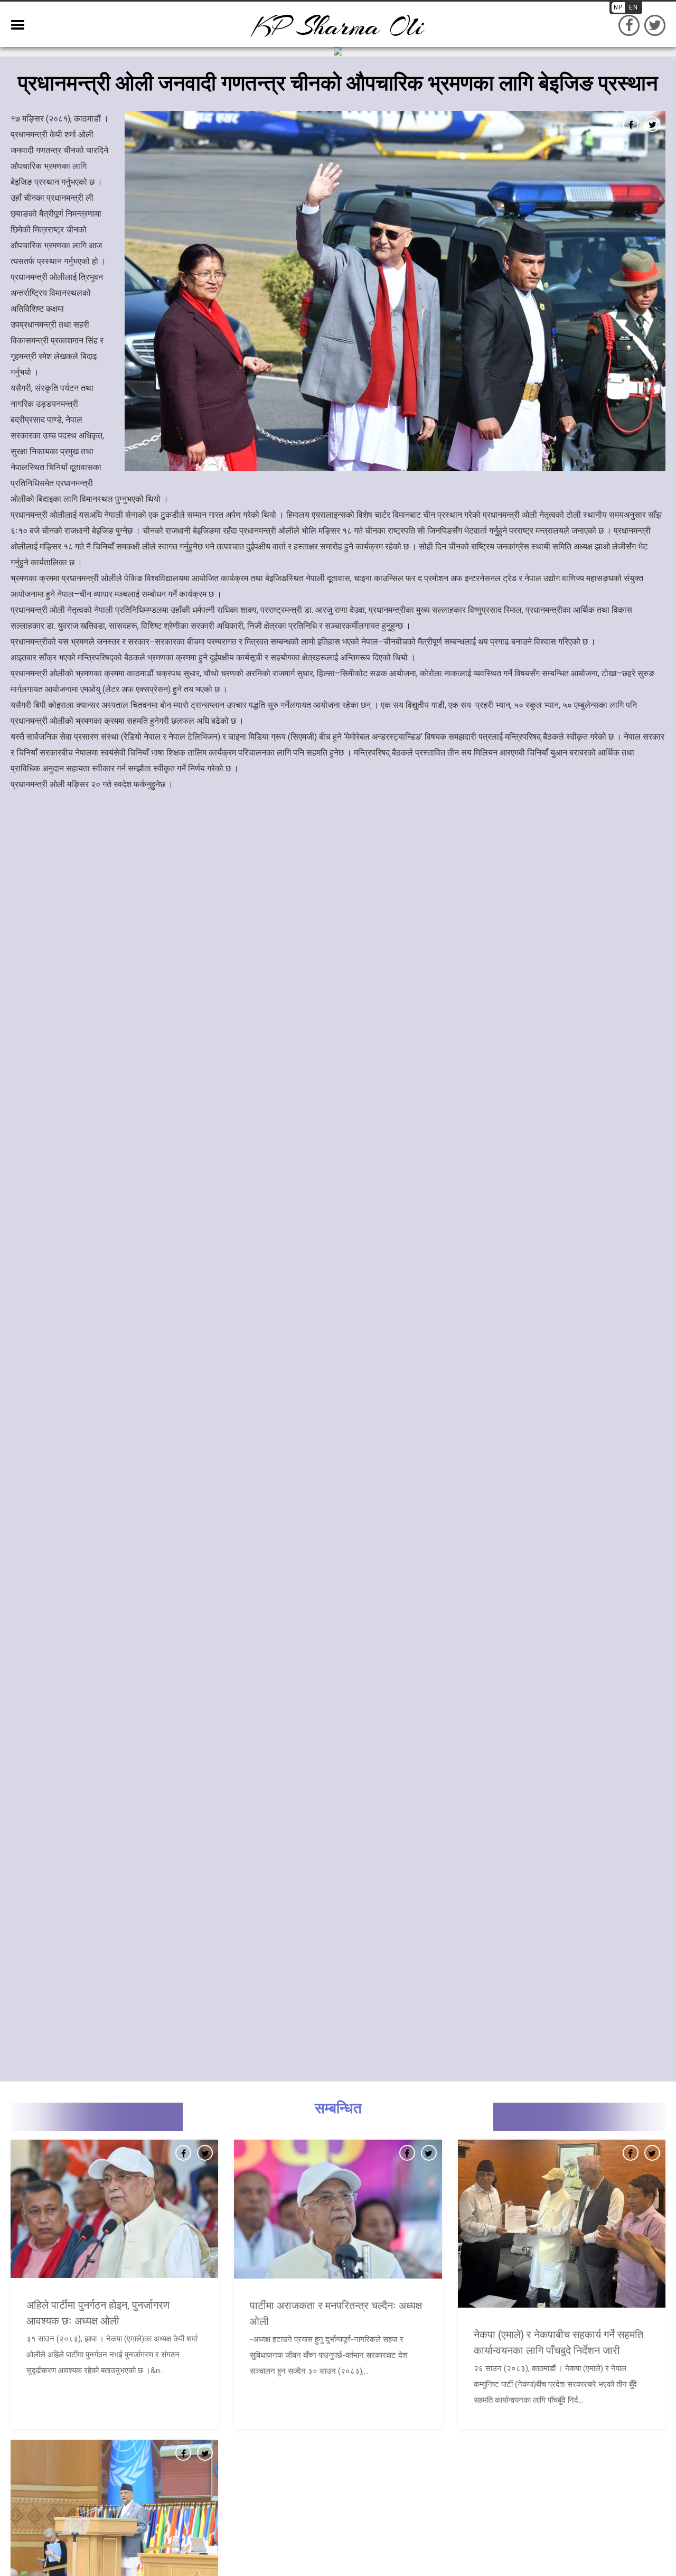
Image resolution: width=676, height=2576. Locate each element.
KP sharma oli (338, 27)
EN (633, 7)
